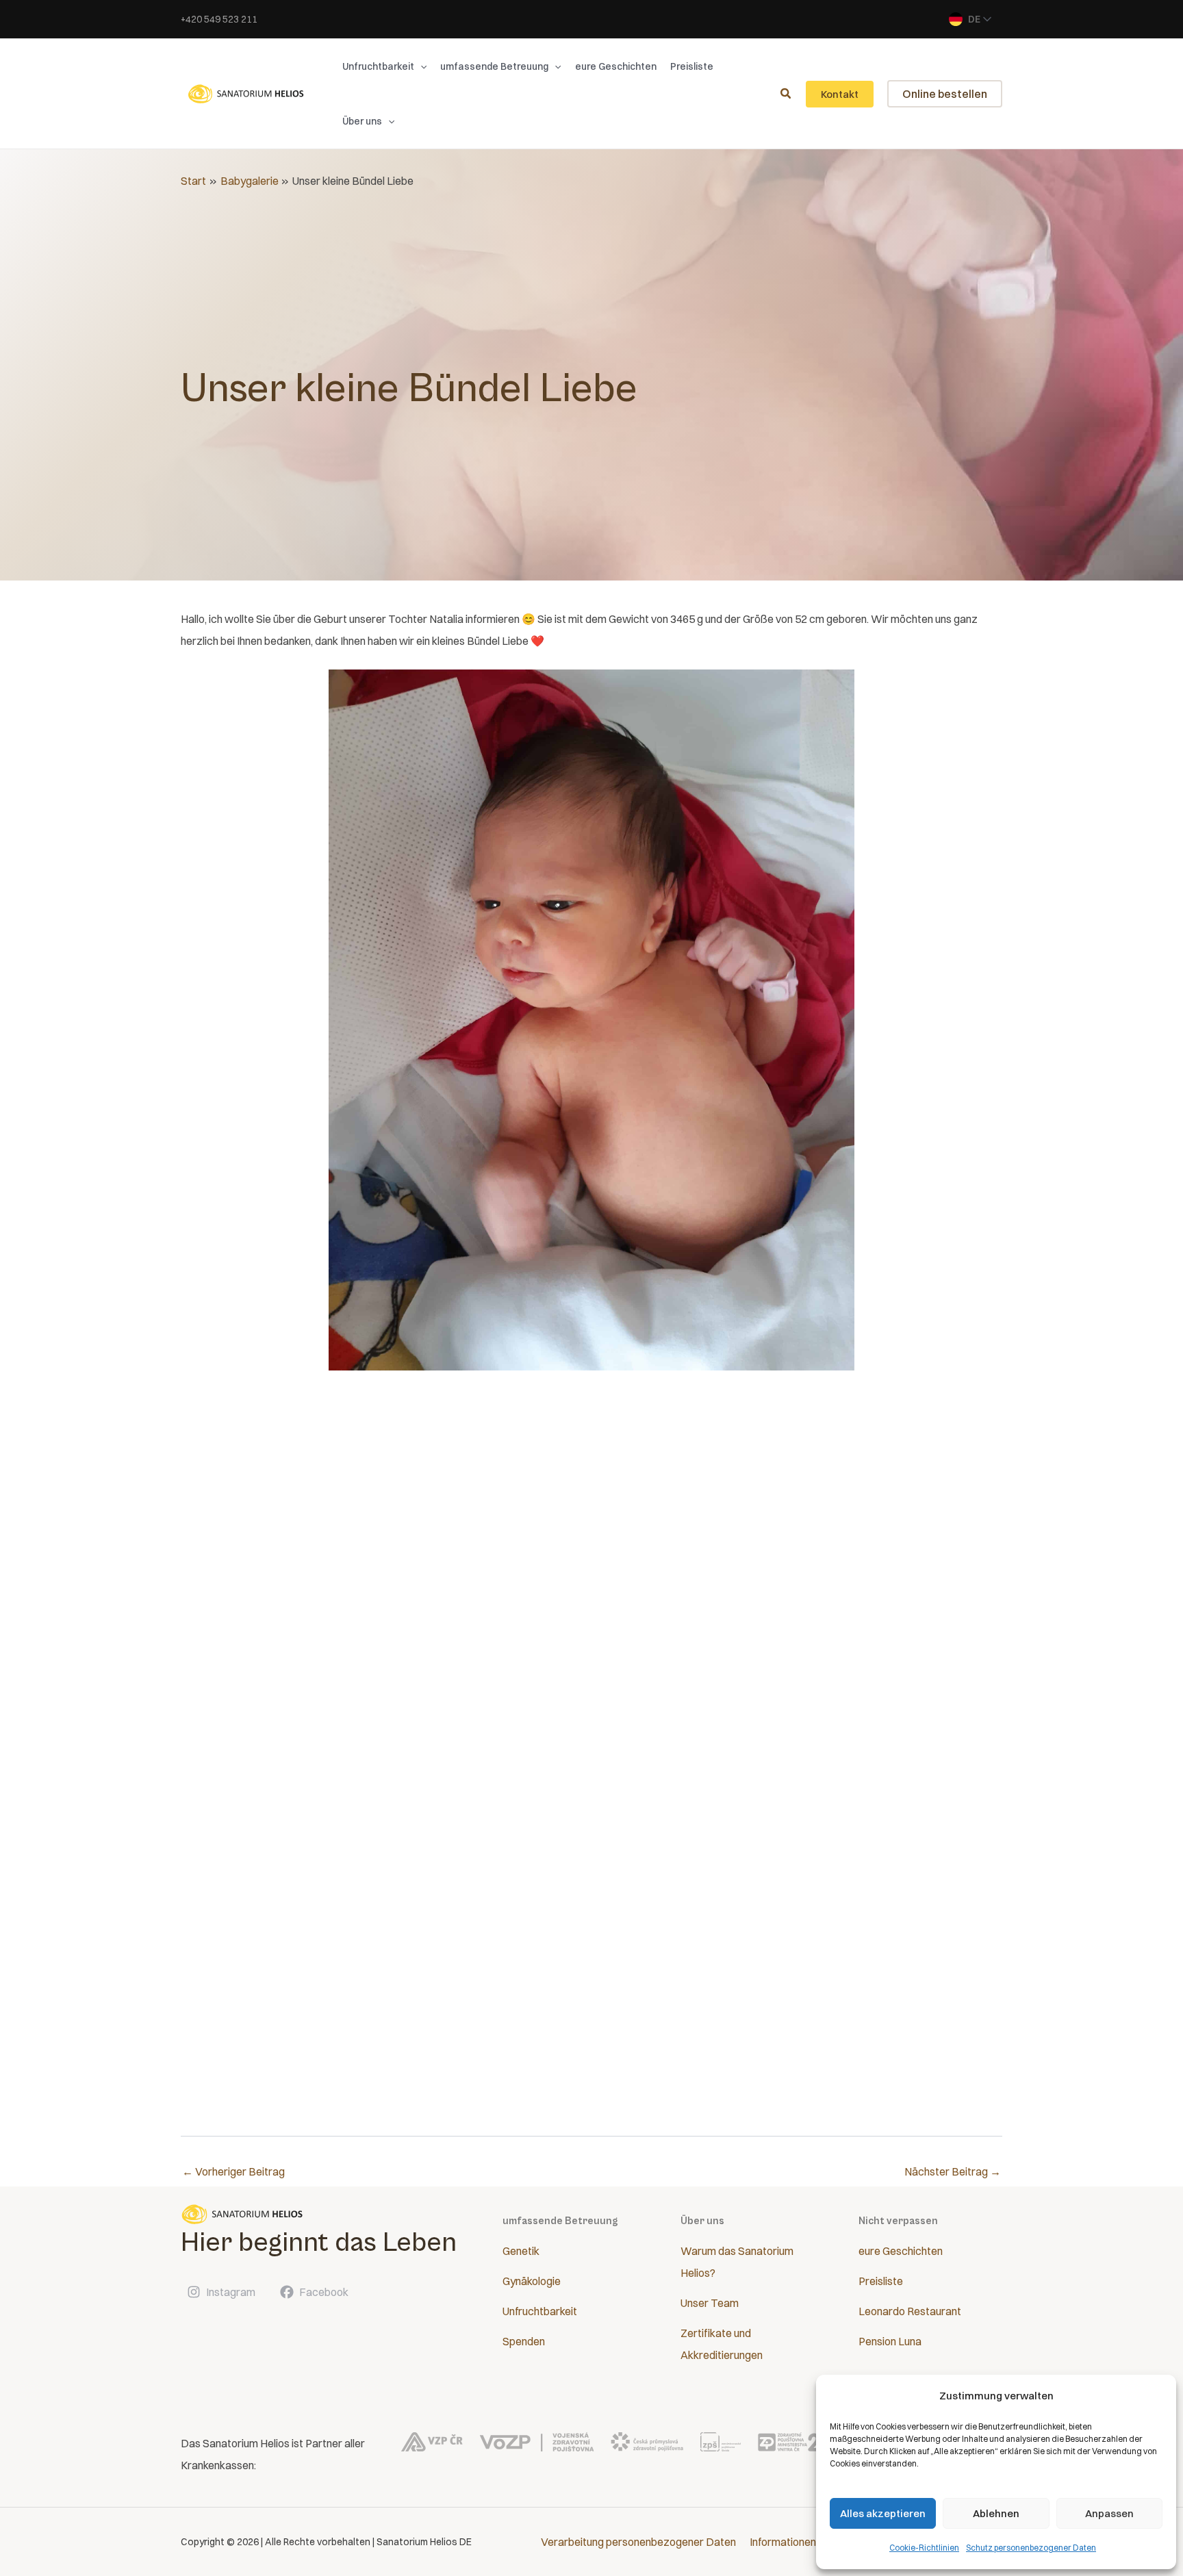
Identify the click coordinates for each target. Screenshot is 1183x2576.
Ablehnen (996, 2513)
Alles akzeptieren (883, 2513)
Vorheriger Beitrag (233, 2171)
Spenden (524, 2341)
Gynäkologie (532, 2281)
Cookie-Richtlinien (924, 2548)
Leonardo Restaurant (910, 2311)
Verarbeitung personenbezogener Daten (638, 2542)
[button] (420, 66)
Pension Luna (890, 2341)
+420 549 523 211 (219, 19)
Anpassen (1109, 2513)
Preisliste (881, 2281)
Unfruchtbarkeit (540, 2311)
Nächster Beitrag (953, 2171)
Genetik (521, 2251)
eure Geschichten (901, 2251)
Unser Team (710, 2303)
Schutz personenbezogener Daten (1031, 2548)
